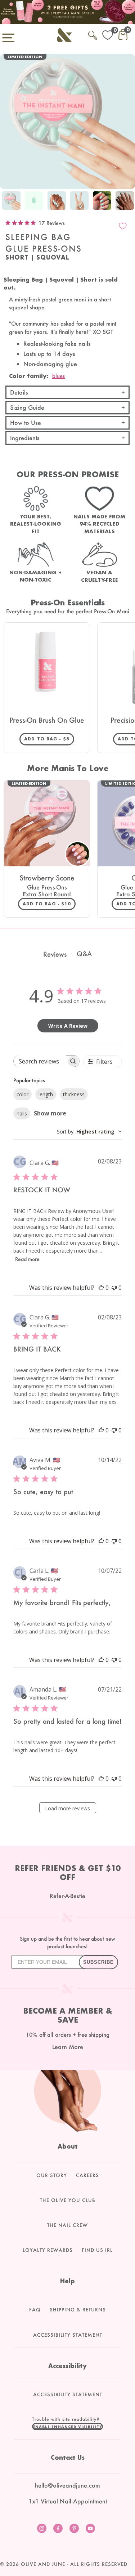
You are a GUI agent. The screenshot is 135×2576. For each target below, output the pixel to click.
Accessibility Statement (68, 2335)
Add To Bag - (49, 739)
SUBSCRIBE (98, 1962)
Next (128, 202)
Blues (58, 376)
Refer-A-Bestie (67, 1896)
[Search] (93, 34)
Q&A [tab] (84, 954)
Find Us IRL (97, 2250)
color (22, 1094)
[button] (68, 2427)
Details (19, 392)
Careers (87, 2175)
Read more (27, 1259)
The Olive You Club (68, 2200)
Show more (50, 1113)
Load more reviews (67, 1808)
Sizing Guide (27, 407)
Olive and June (43, 2564)
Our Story (52, 2175)
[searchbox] (40, 1061)
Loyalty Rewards (48, 2250)
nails (22, 1113)
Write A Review (68, 1026)
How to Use (26, 423)
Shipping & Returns (78, 2310)
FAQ (35, 2310)
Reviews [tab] (55, 954)
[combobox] (89, 1132)
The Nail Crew (67, 2225)
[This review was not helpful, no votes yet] (114, 1288)
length (46, 1094)
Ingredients (25, 438)
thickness (74, 1094)
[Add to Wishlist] (123, 226)
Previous (7, 202)
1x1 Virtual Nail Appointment (68, 2501)
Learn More (68, 2047)
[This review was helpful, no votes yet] (101, 1288)
